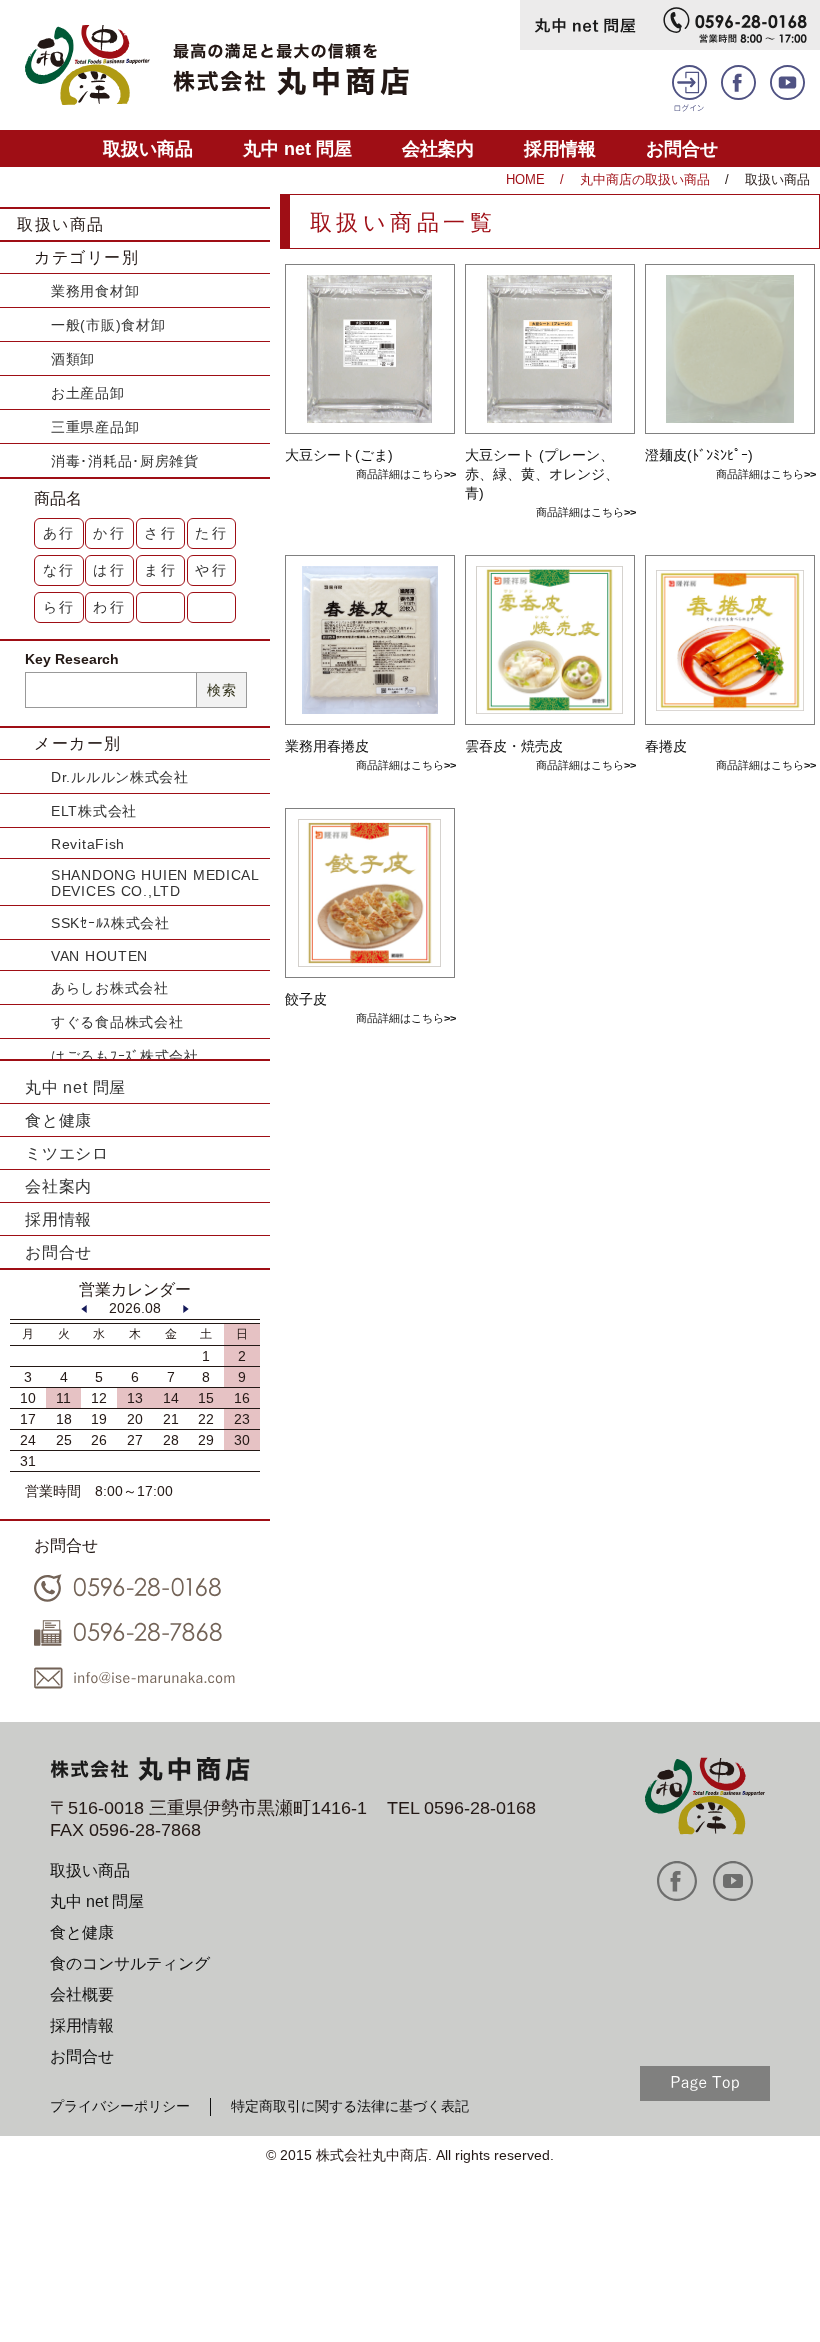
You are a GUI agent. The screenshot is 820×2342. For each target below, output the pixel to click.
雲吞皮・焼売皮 (514, 746)
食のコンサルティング (130, 1963)
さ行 (161, 533)
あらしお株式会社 (110, 988)
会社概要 (82, 1994)
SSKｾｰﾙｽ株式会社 (110, 923)
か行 (110, 533)
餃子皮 (306, 999)
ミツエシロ (67, 1153)
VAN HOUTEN (99, 956)
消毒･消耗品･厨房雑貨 (125, 461)
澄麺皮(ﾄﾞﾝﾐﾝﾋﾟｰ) (699, 455)
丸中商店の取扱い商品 (645, 179)
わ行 (110, 607)
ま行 (161, 570)
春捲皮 (666, 746)
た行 (212, 533)
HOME (525, 179)
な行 (60, 570)
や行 (212, 570)
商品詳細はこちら (400, 474)
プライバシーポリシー (120, 2106)
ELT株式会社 (94, 811)
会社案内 (438, 148)
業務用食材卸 (95, 291)
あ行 (60, 533)
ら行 (60, 607)
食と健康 (58, 1120)
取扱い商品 (148, 148)
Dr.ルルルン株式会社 (120, 777)
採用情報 (560, 148)
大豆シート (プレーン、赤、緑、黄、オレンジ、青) (542, 474)
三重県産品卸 (95, 427)
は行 (110, 570)
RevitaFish (88, 844)
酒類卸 (73, 359)
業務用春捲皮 (327, 746)
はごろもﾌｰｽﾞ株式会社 (125, 1056)
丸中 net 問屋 (297, 148)
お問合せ (682, 148)
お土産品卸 (88, 393)
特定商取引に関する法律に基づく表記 (350, 2106)
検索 (221, 690)
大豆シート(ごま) (339, 455)
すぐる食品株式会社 (117, 1022)
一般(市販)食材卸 (108, 325)
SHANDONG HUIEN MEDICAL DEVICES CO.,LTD (155, 883)
